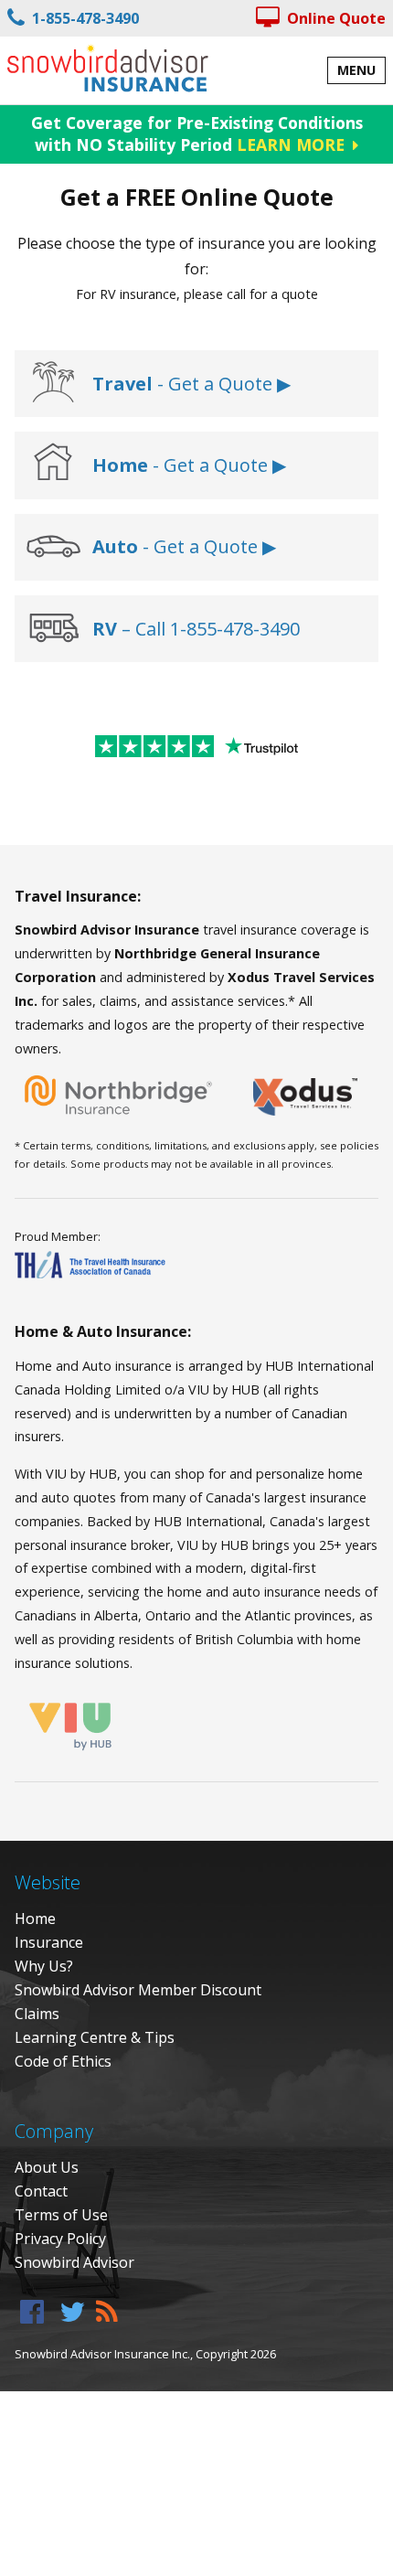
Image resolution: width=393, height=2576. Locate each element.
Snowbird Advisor (74, 2262)
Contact (41, 2191)
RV (107, 629)
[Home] (108, 68)
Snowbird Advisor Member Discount (138, 1990)
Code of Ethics (63, 2061)
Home (120, 465)
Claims (37, 2014)
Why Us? (44, 1966)
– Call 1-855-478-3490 (211, 629)
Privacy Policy (60, 2239)
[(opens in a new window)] (53, 384)
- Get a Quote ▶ (222, 384)
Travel (122, 384)
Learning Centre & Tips (95, 2037)
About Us (47, 2167)
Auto (115, 546)
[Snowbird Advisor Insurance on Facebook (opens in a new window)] (32, 2311)
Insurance (49, 1942)
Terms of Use (61, 2215)
